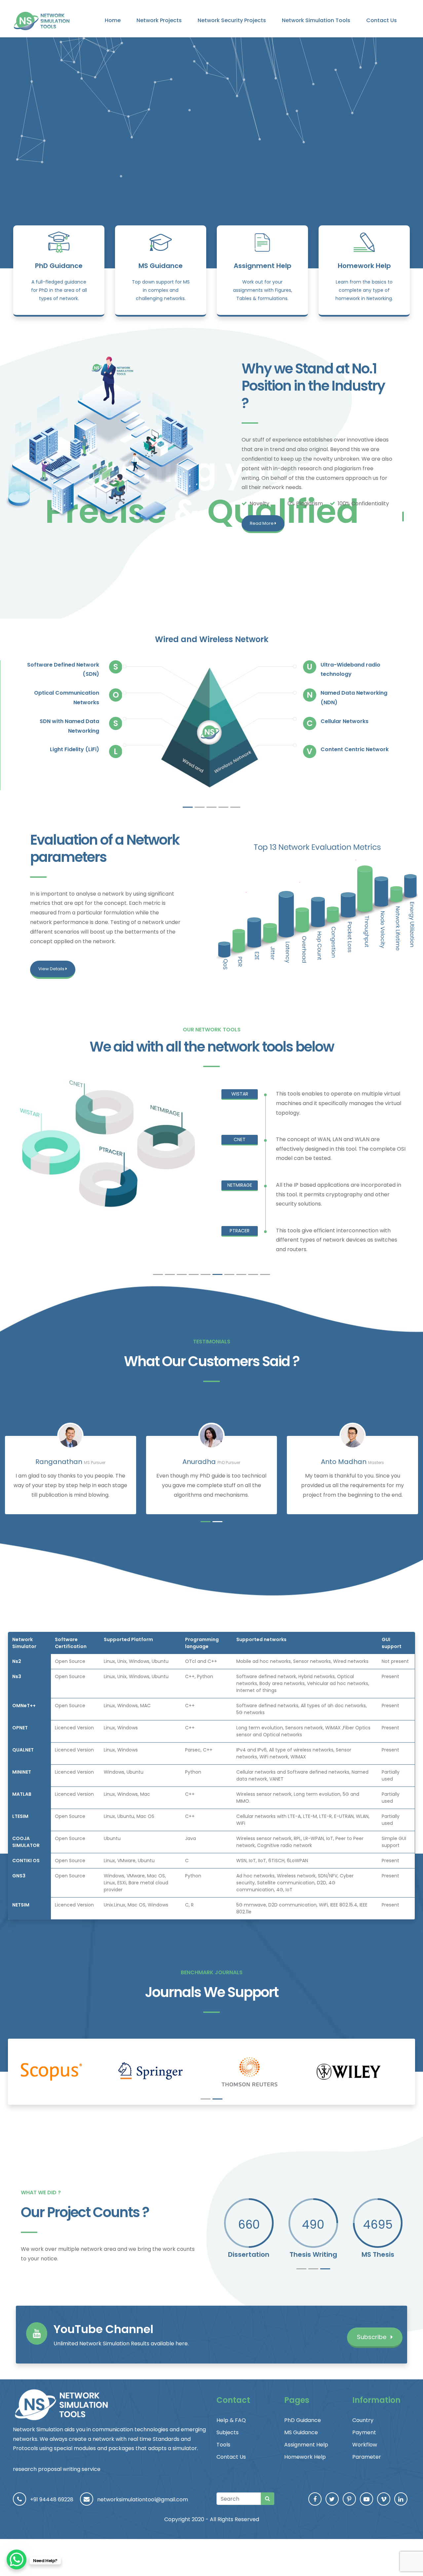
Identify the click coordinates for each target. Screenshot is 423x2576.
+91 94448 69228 (52, 2499)
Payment (364, 2432)
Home (113, 20)
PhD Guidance (59, 266)
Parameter (367, 2457)
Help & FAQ (231, 2420)
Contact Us (382, 20)
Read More (262, 523)
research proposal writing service (57, 2469)
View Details (52, 969)
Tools (223, 2445)
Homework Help (364, 266)
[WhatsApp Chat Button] (17, 2559)
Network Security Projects (232, 20)
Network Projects (159, 20)
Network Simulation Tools (316, 20)
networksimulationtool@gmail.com (143, 2499)
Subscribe (372, 2337)
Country (363, 2420)
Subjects (228, 2432)
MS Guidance (161, 266)
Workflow (365, 2445)
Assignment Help (263, 266)
